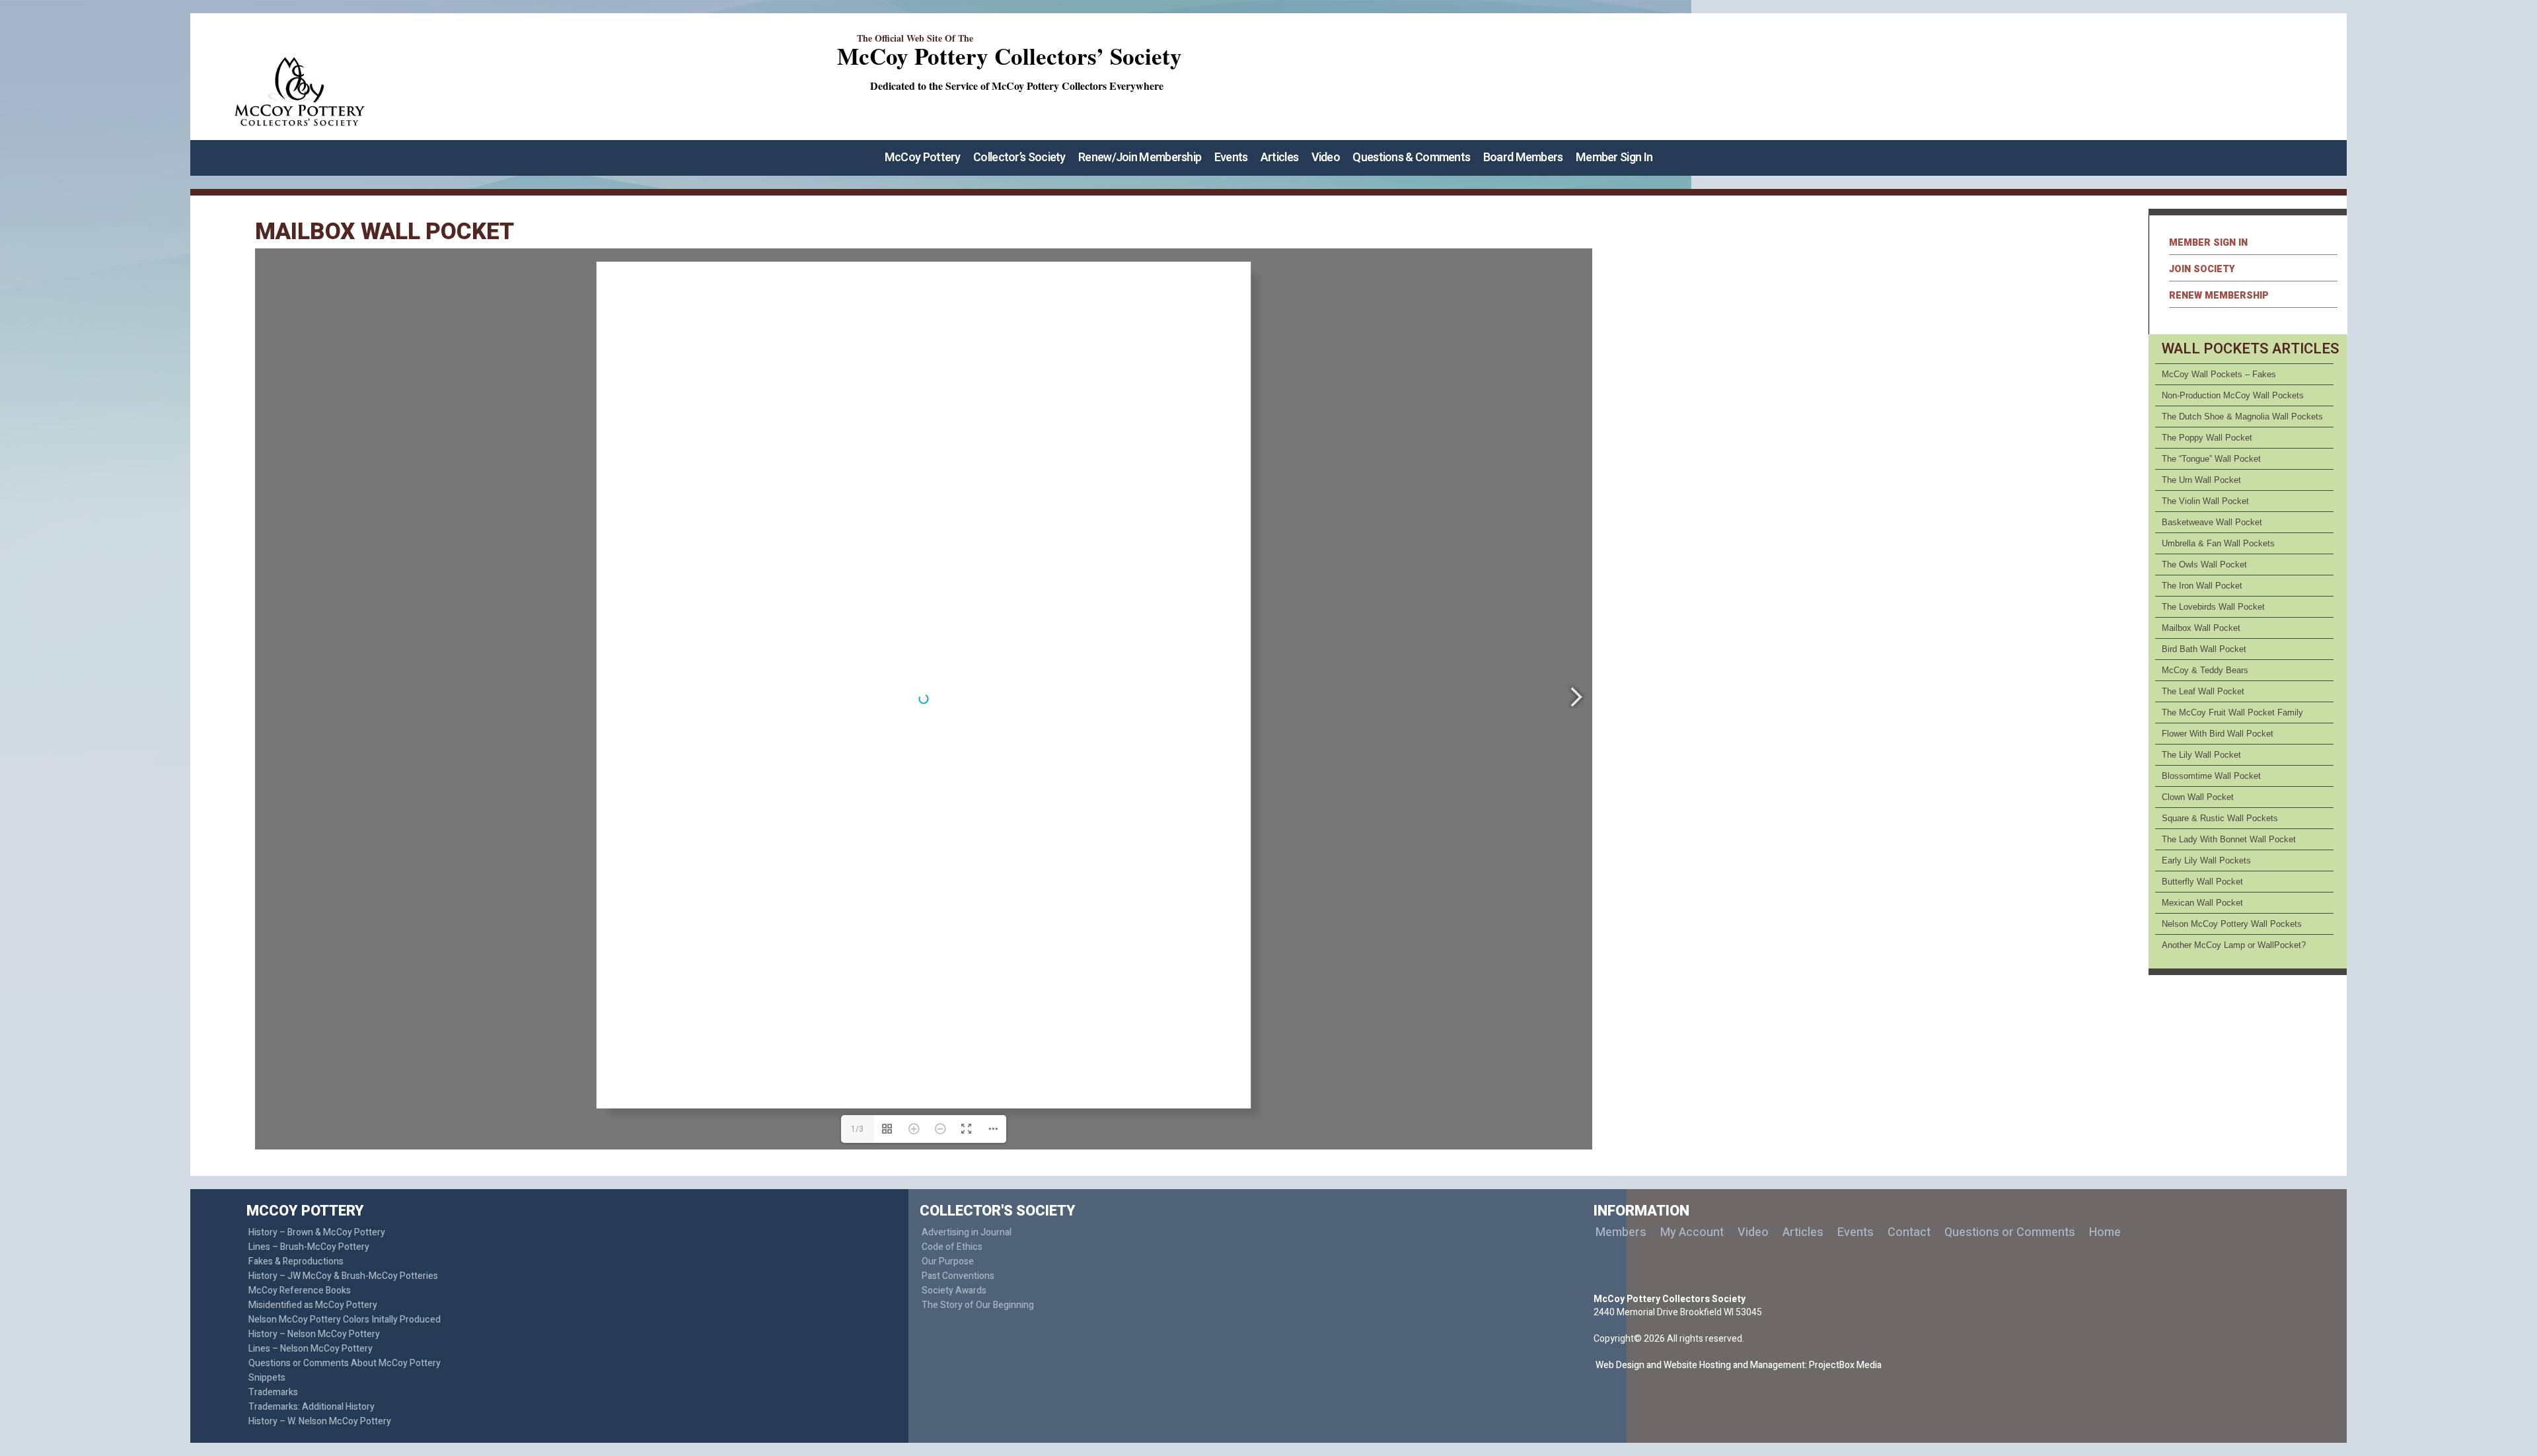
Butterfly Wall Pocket (2202, 882)
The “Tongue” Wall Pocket (2211, 459)
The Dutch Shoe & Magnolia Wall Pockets (2242, 417)
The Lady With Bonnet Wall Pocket (2229, 839)
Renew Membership (2219, 296)
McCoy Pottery (923, 158)
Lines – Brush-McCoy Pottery (309, 1247)
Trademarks (273, 1392)
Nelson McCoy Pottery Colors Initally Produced (345, 1320)
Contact (1909, 1232)
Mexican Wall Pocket (2202, 903)
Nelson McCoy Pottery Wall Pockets (2232, 924)
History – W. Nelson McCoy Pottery (320, 1421)
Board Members (1523, 158)
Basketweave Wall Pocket (2212, 522)
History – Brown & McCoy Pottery (317, 1232)
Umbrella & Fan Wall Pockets (2218, 543)
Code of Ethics (952, 1247)
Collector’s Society (1019, 158)
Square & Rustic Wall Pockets (2220, 818)
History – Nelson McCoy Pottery (314, 1334)
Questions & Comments (1411, 158)
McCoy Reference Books (300, 1291)
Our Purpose (948, 1261)
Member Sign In (1614, 158)
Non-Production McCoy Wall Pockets (2233, 395)
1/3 (857, 1129)
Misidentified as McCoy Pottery (313, 1305)
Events (1231, 158)
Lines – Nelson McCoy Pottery (311, 1349)
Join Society (2202, 269)
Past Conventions (958, 1276)
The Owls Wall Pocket (2204, 564)
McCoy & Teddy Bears (2205, 670)
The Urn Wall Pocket (2201, 480)
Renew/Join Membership (1140, 158)
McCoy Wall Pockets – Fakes (2219, 374)
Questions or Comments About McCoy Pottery (345, 1363)
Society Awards (954, 1291)
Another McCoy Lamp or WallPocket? (2234, 945)
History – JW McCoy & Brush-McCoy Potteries (343, 1276)
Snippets (267, 1378)
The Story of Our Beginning (978, 1305)
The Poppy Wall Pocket (2207, 438)
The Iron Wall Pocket (2202, 586)
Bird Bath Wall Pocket (2204, 649)
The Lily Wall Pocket (2201, 755)
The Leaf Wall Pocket (2203, 691)
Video (1326, 158)
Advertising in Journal (967, 1232)
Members (1621, 1232)
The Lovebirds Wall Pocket (2213, 607)
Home (2105, 1232)
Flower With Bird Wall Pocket (2218, 734)
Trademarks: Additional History (312, 1407)
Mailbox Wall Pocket (2201, 628)
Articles (1279, 158)
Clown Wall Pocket (2198, 797)
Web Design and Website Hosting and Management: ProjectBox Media (1739, 1365)
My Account (1692, 1232)
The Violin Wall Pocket (2205, 501)
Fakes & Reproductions (296, 1261)
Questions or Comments (2010, 1232)
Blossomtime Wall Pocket (2211, 776)
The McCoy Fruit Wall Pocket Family (2232, 712)
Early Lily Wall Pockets (2206, 860)
